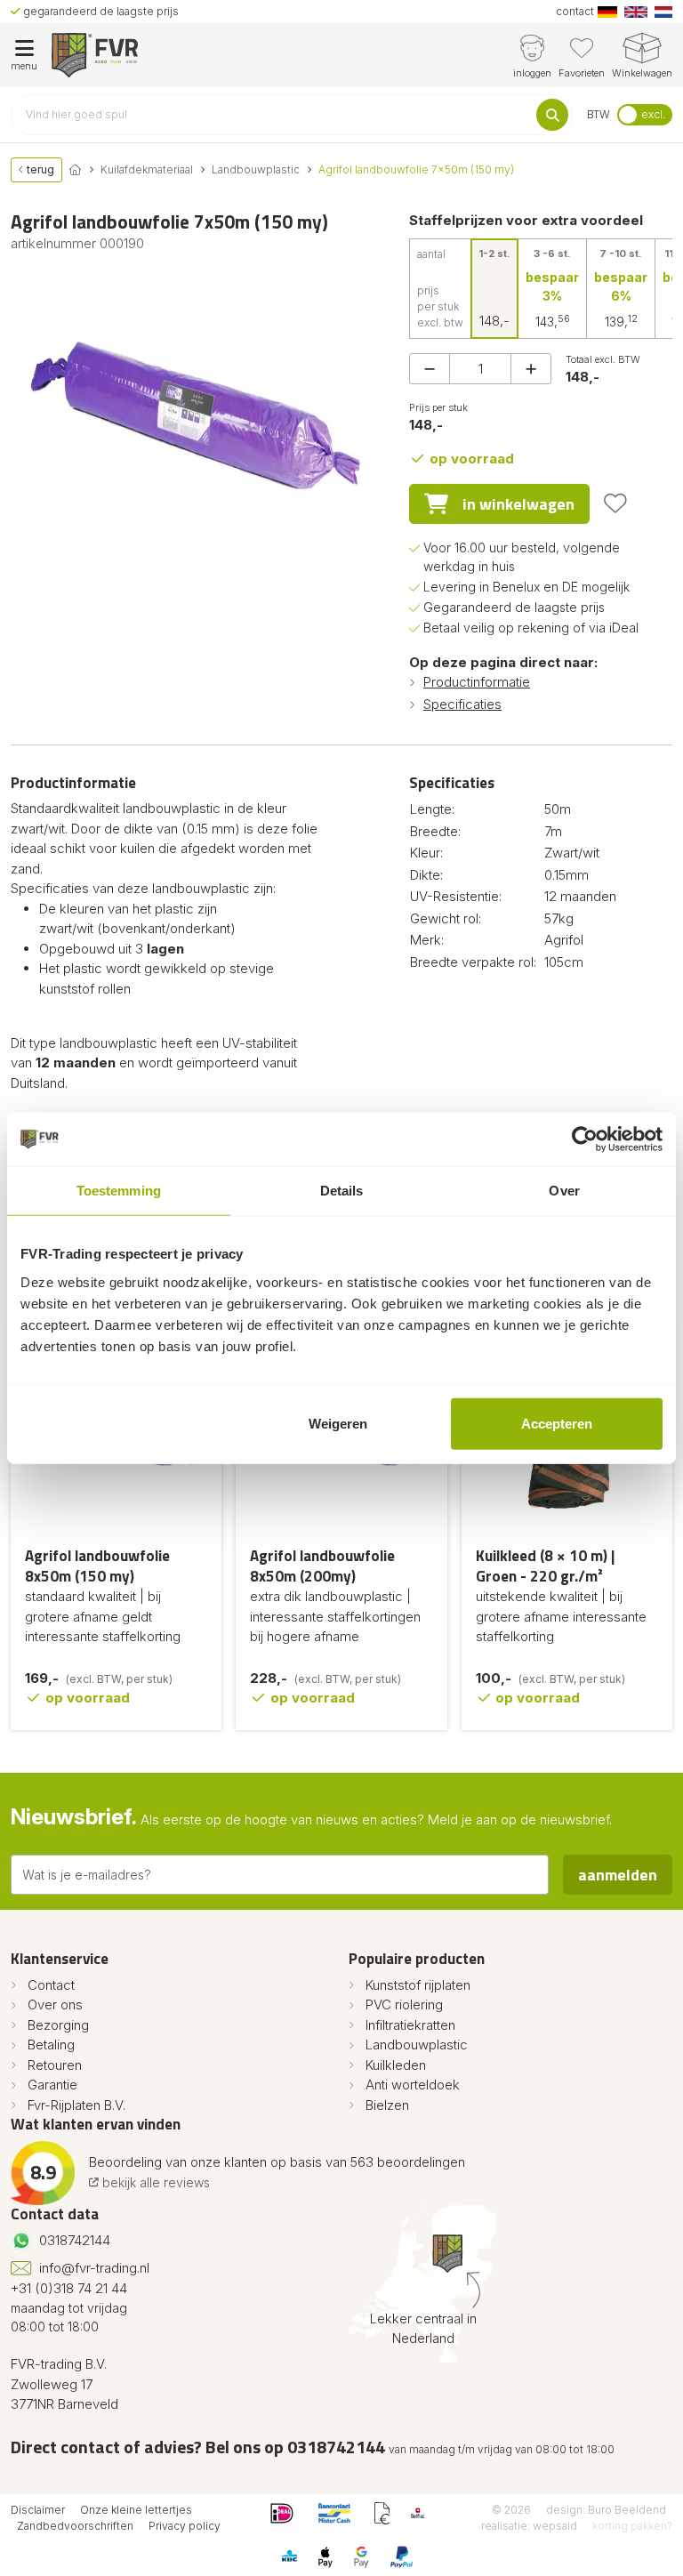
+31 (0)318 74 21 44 (69, 2288)
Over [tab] (564, 1191)
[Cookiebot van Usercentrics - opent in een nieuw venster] (585, 1139)
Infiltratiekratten (410, 2025)
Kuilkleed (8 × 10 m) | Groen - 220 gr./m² (545, 1566)
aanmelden (618, 1875)
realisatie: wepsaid (529, 2526)
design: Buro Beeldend (606, 2510)
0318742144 (75, 2240)
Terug (39, 169)
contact (575, 11)
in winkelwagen (518, 504)
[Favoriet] (615, 503)
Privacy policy (185, 2526)
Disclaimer (38, 2510)
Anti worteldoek (413, 2085)
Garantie (52, 2085)
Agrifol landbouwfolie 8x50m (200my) (322, 1566)
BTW (599, 114)
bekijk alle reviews (154, 2182)
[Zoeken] (552, 115)
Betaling (51, 2045)
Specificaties (462, 704)
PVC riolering (404, 2004)
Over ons (55, 2004)
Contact (51, 1985)
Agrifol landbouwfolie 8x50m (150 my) (97, 1566)
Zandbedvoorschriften (75, 2526)
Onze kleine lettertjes (136, 2510)
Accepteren (557, 1423)
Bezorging (58, 2025)
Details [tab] (342, 1191)
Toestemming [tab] (119, 1191)
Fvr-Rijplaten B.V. (76, 2105)
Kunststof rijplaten (418, 1985)
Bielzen (387, 2105)
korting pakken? (632, 2526)
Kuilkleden (396, 2065)
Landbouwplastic (417, 2045)
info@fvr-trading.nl (94, 2268)
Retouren (55, 2065)
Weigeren (338, 1423)
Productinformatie (477, 682)
